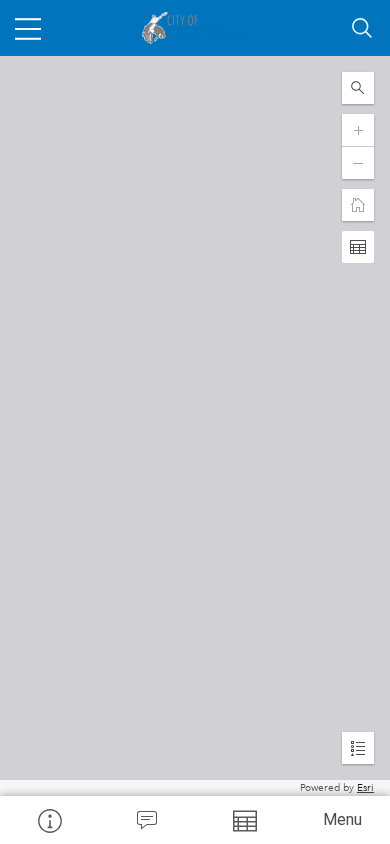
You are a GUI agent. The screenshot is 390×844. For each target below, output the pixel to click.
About (49, 820)
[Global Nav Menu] (28, 28)
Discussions (147, 820)
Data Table (244, 820)
